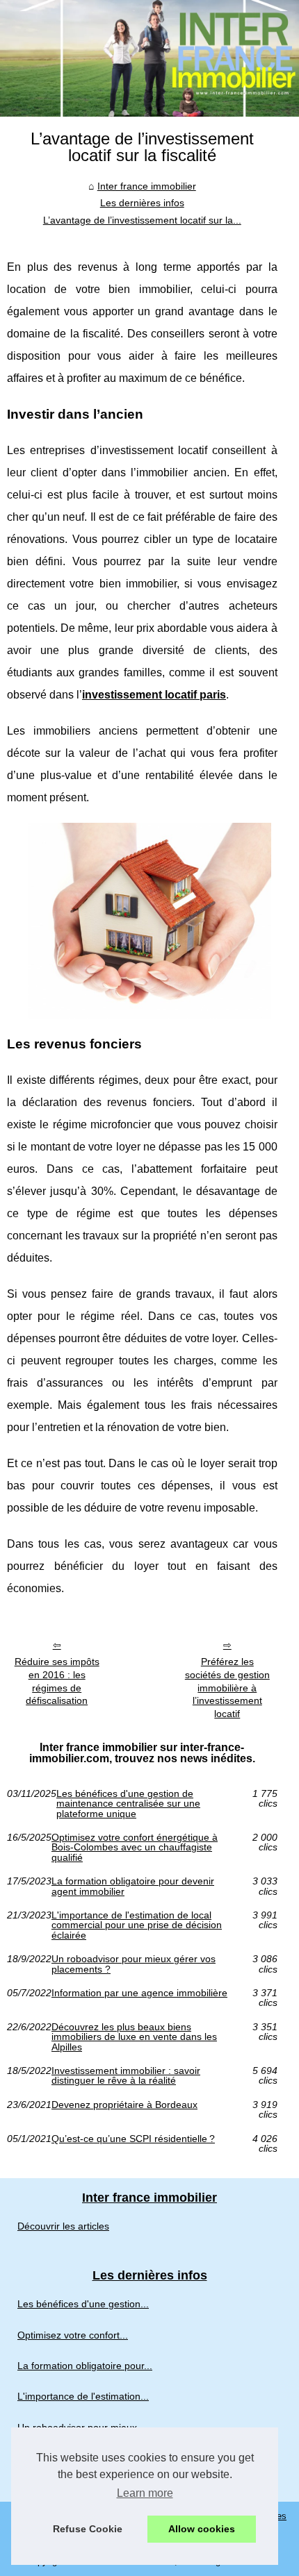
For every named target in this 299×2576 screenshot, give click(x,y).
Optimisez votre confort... (73, 2335)
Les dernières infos (142, 203)
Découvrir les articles (63, 2226)
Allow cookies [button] (202, 2529)
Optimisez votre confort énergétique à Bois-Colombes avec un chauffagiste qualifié (135, 1847)
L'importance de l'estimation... (83, 2396)
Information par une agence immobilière (139, 1993)
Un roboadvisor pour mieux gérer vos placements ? (134, 1964)
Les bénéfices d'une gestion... (83, 2304)
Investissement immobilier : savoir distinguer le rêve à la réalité (126, 2076)
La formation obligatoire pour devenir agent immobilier (133, 1886)
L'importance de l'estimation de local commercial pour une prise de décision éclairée (137, 1925)
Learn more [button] (145, 2493)
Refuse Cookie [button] (88, 2529)
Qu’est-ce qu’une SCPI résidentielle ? (133, 2139)
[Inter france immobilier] (149, 58)
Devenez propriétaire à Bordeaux (124, 2105)
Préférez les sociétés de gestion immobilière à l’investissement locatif (227, 1688)
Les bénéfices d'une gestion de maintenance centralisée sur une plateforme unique (128, 1804)
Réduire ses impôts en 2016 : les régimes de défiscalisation (57, 1681)
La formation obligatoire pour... (85, 2366)
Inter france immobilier (147, 186)
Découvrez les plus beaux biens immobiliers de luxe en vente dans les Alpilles (134, 2037)
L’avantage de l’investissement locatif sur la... (142, 220)
